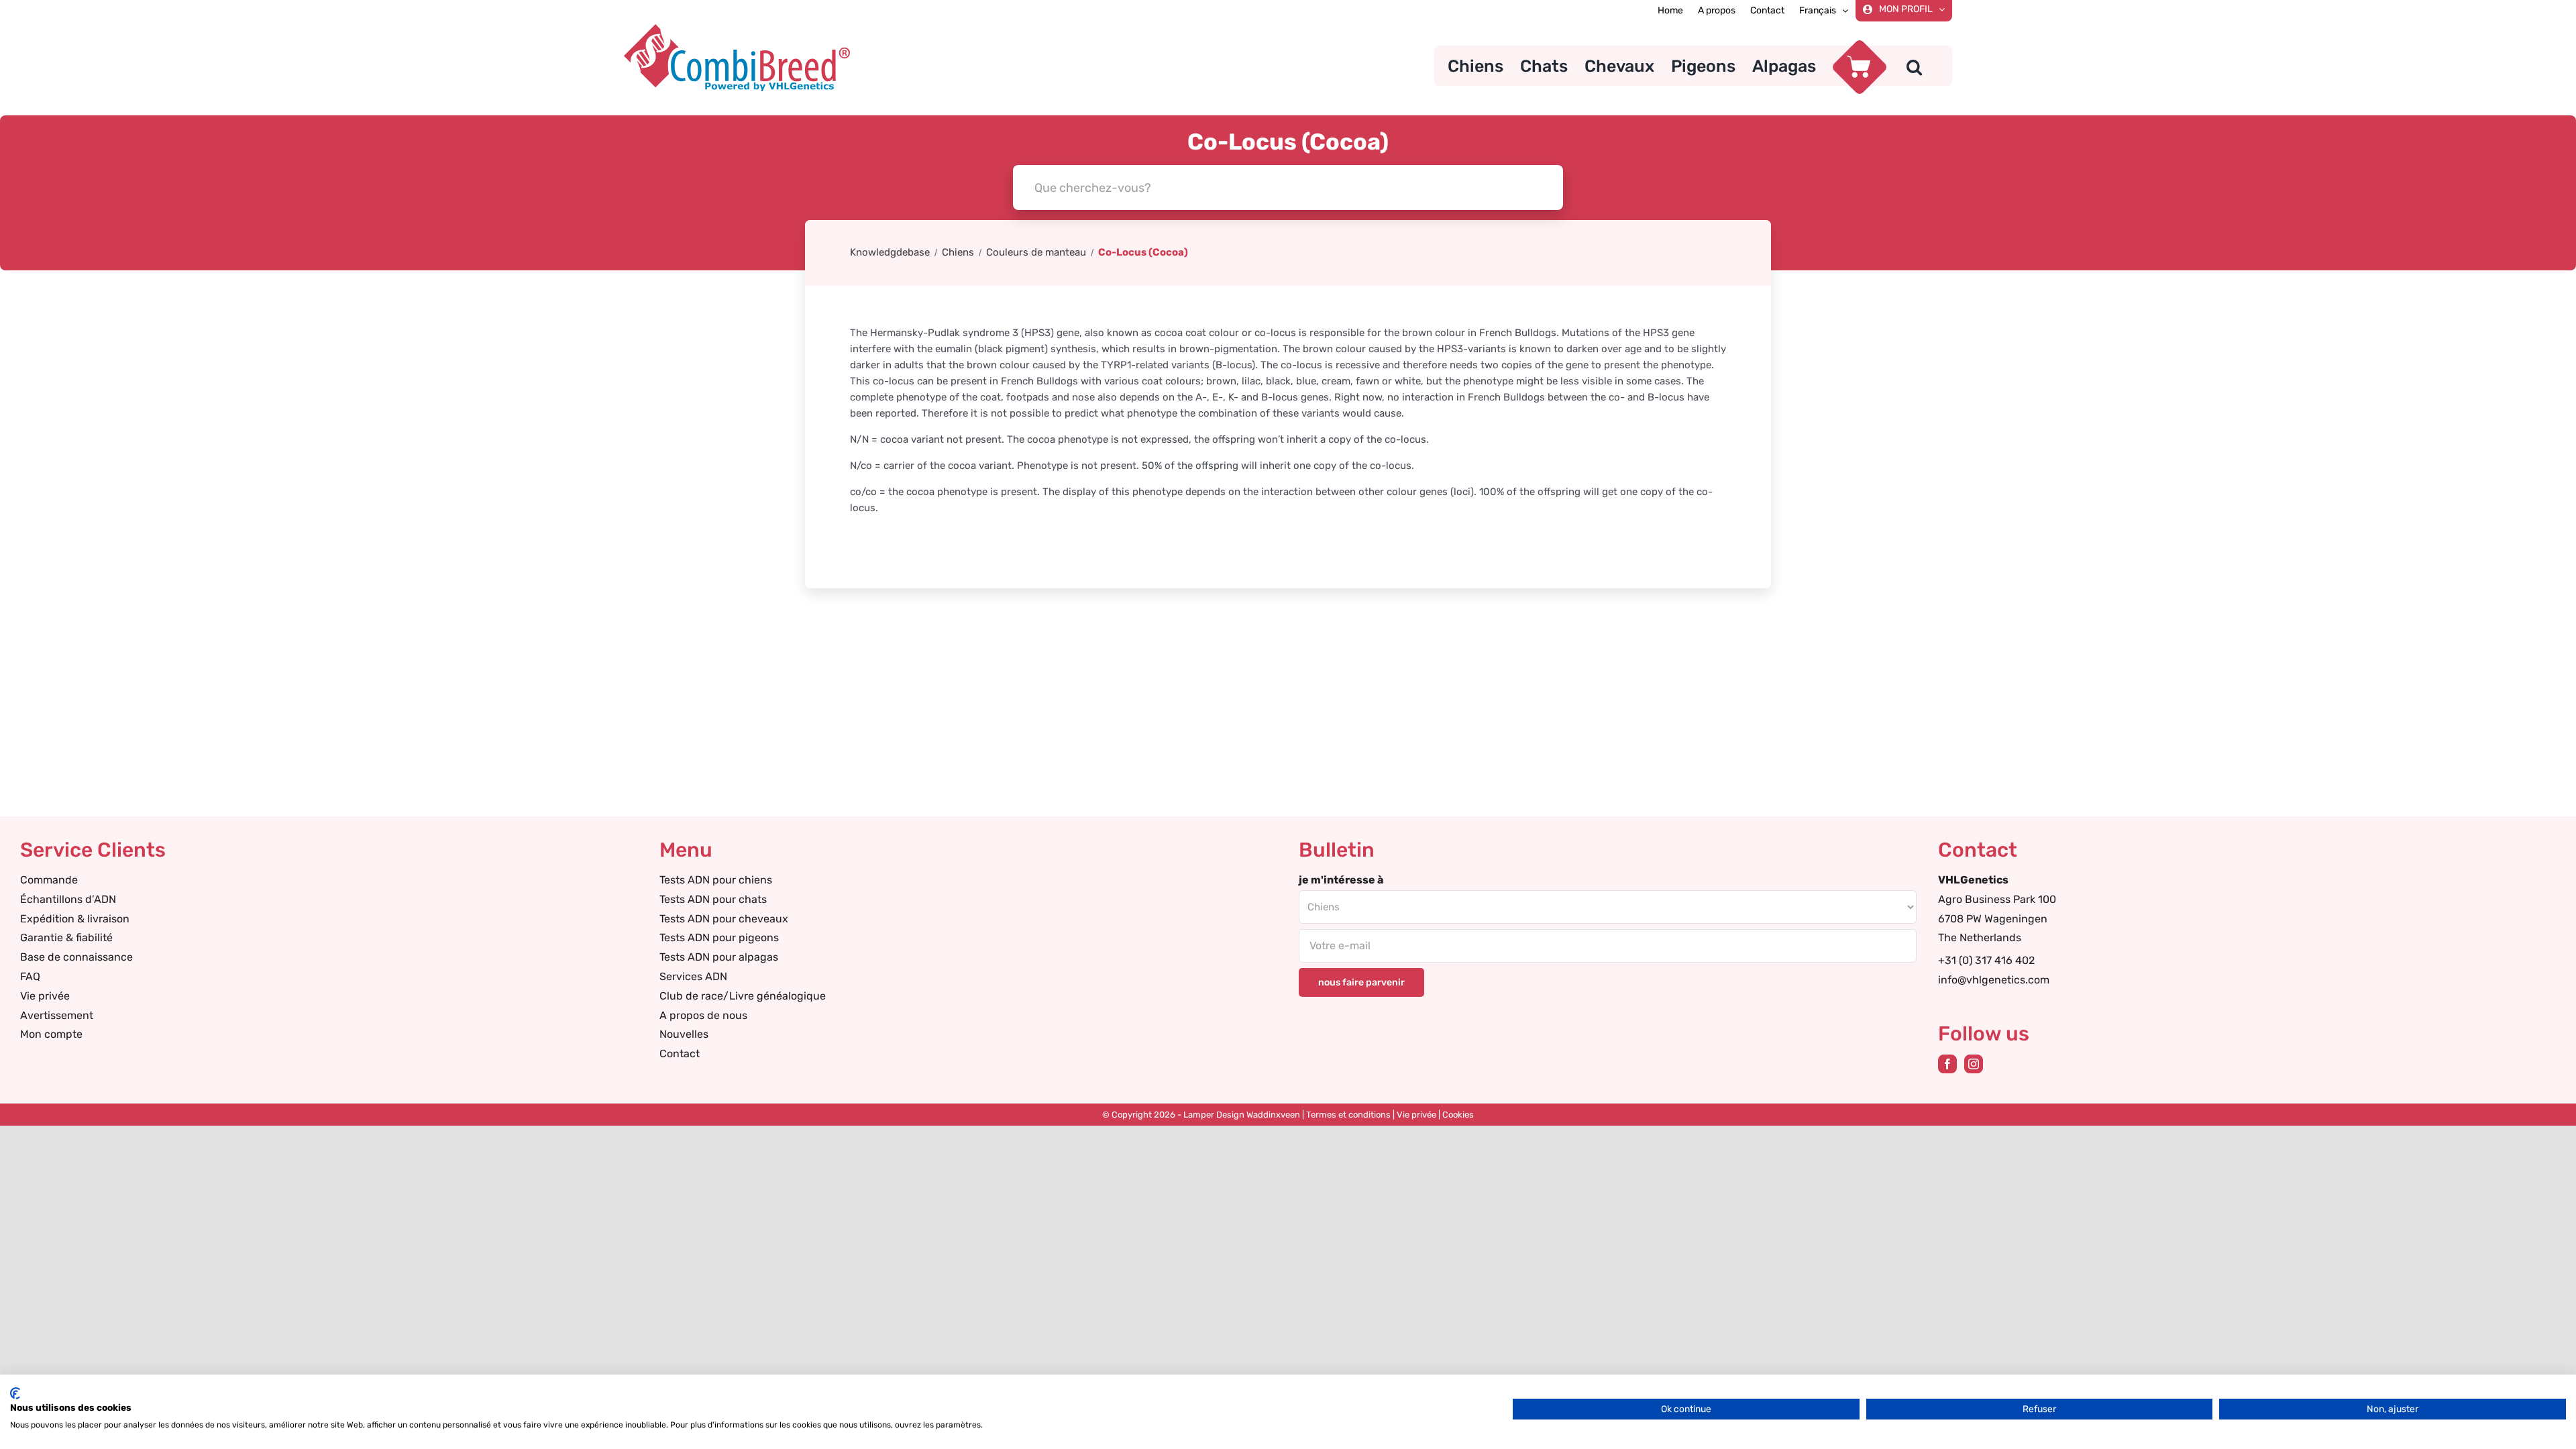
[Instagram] (1974, 1064)
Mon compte (51, 1034)
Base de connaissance (76, 957)
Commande (49, 880)
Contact (680, 1054)
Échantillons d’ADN (68, 899)
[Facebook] (1947, 1064)
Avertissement (57, 1015)
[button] (1914, 66)
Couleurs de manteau (1036, 252)
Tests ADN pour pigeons (719, 937)
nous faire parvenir (1361, 982)
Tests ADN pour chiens (716, 880)
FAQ (30, 976)
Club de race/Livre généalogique (743, 996)
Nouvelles (684, 1034)
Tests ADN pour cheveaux (724, 919)
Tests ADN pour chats (713, 899)
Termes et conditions (1348, 1115)
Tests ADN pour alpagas (719, 957)
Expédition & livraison (75, 919)
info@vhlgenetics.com (1994, 980)
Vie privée (45, 996)
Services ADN (693, 976)
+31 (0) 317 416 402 (1986, 960)
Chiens (958, 252)
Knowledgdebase (890, 252)
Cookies (1458, 1115)
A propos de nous (703, 1015)
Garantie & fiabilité (66, 937)
